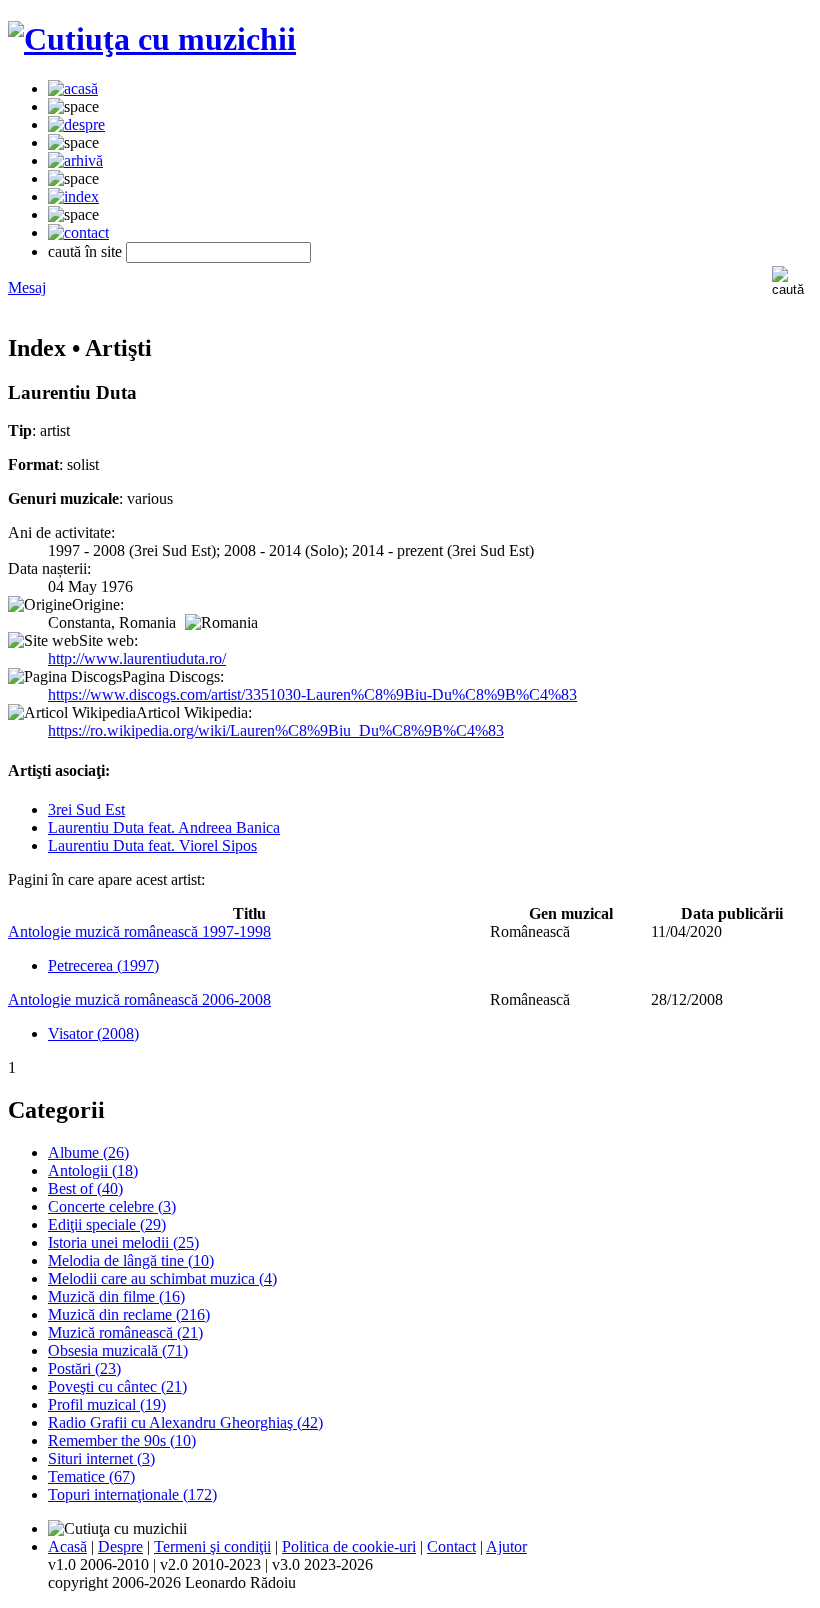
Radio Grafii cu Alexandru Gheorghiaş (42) (185, 1422)
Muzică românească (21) (125, 1332)
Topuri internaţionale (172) (132, 1494)
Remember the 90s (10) (122, 1440)
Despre (120, 1546)
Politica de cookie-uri (349, 1546)
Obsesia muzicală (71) (118, 1350)
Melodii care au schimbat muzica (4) (162, 1278)
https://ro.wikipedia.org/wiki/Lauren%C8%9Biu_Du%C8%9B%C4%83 (276, 730)
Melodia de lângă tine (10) (131, 1260)
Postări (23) (84, 1368)
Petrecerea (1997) (103, 965)
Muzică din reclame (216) (129, 1314)
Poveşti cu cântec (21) (117, 1386)
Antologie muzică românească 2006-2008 (139, 999)
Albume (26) (88, 1152)
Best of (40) (85, 1188)
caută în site (85, 251)
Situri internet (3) (101, 1458)
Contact (451, 1546)
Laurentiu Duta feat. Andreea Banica (164, 827)
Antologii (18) (93, 1170)
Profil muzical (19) (107, 1404)
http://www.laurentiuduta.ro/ (137, 658)
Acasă (67, 1546)
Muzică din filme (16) (116, 1296)
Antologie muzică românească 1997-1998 (139, 931)
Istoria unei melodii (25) (123, 1242)
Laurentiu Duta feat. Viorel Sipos (152, 845)
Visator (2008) (93, 1033)
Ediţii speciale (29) (107, 1224)
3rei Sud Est (86, 809)
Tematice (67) (91, 1476)
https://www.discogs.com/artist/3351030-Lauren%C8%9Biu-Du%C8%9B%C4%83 (312, 694)
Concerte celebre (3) (112, 1206)
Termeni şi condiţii (212, 1546)
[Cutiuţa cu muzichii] (152, 39)
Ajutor (506, 1546)
